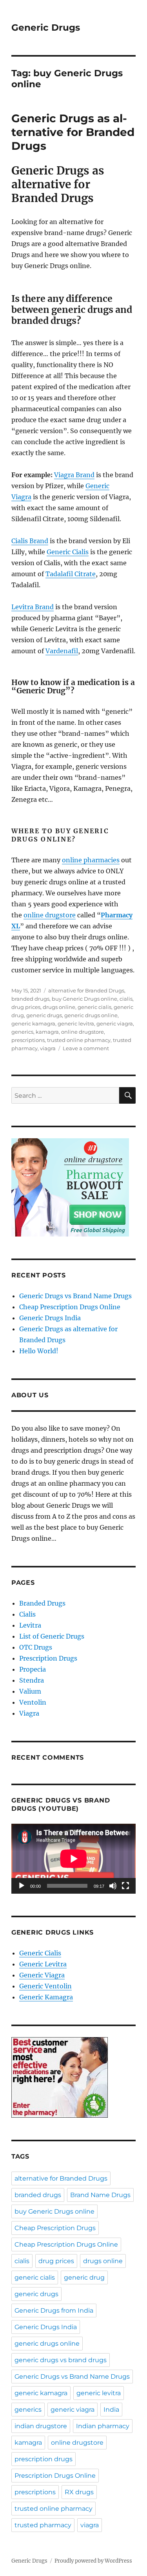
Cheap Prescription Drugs (55, 2228)
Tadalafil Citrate (71, 574)
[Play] (22, 1886)
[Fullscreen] (125, 1886)
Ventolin (33, 1702)
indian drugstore (41, 2426)
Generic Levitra (43, 1964)
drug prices (26, 1007)
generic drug (84, 2277)
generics (22, 1032)
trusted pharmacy (43, 2525)
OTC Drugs (36, 1647)
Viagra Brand (74, 475)
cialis (126, 999)
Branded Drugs (42, 1603)
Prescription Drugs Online (55, 2476)
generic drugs (44, 1015)
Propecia (33, 1669)
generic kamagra (33, 1023)
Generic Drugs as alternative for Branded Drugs (73, 132)
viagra (48, 1048)
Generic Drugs (46, 28)
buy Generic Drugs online (84, 999)
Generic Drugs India (50, 1318)
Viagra (29, 1713)
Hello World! (39, 1351)
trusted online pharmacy (79, 1040)
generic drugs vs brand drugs (61, 2360)
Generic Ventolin (45, 1986)
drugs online (59, 1007)
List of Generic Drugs (52, 1636)
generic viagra (115, 1023)
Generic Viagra (42, 1975)
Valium (30, 1691)
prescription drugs (44, 2459)
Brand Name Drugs (100, 2195)
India (111, 2410)
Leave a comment (86, 1048)
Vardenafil (62, 651)
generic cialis (94, 1007)
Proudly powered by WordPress (93, 2561)
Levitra (30, 1625)
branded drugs (30, 999)
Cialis (27, 1614)
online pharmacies (91, 860)
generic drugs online (91, 1015)
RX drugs (79, 2492)
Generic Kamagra (46, 1997)
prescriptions (28, 1040)
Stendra (32, 1680)
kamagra (47, 1032)
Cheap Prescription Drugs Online (70, 1307)
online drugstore (50, 915)
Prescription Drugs (48, 1658)
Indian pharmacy (103, 2426)
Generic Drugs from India (54, 2310)
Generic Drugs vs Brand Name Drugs (75, 1296)
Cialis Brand (30, 541)
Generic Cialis (68, 552)
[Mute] (113, 1886)
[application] (73, 1859)
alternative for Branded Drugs (86, 990)
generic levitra (76, 1023)
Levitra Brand (33, 607)
